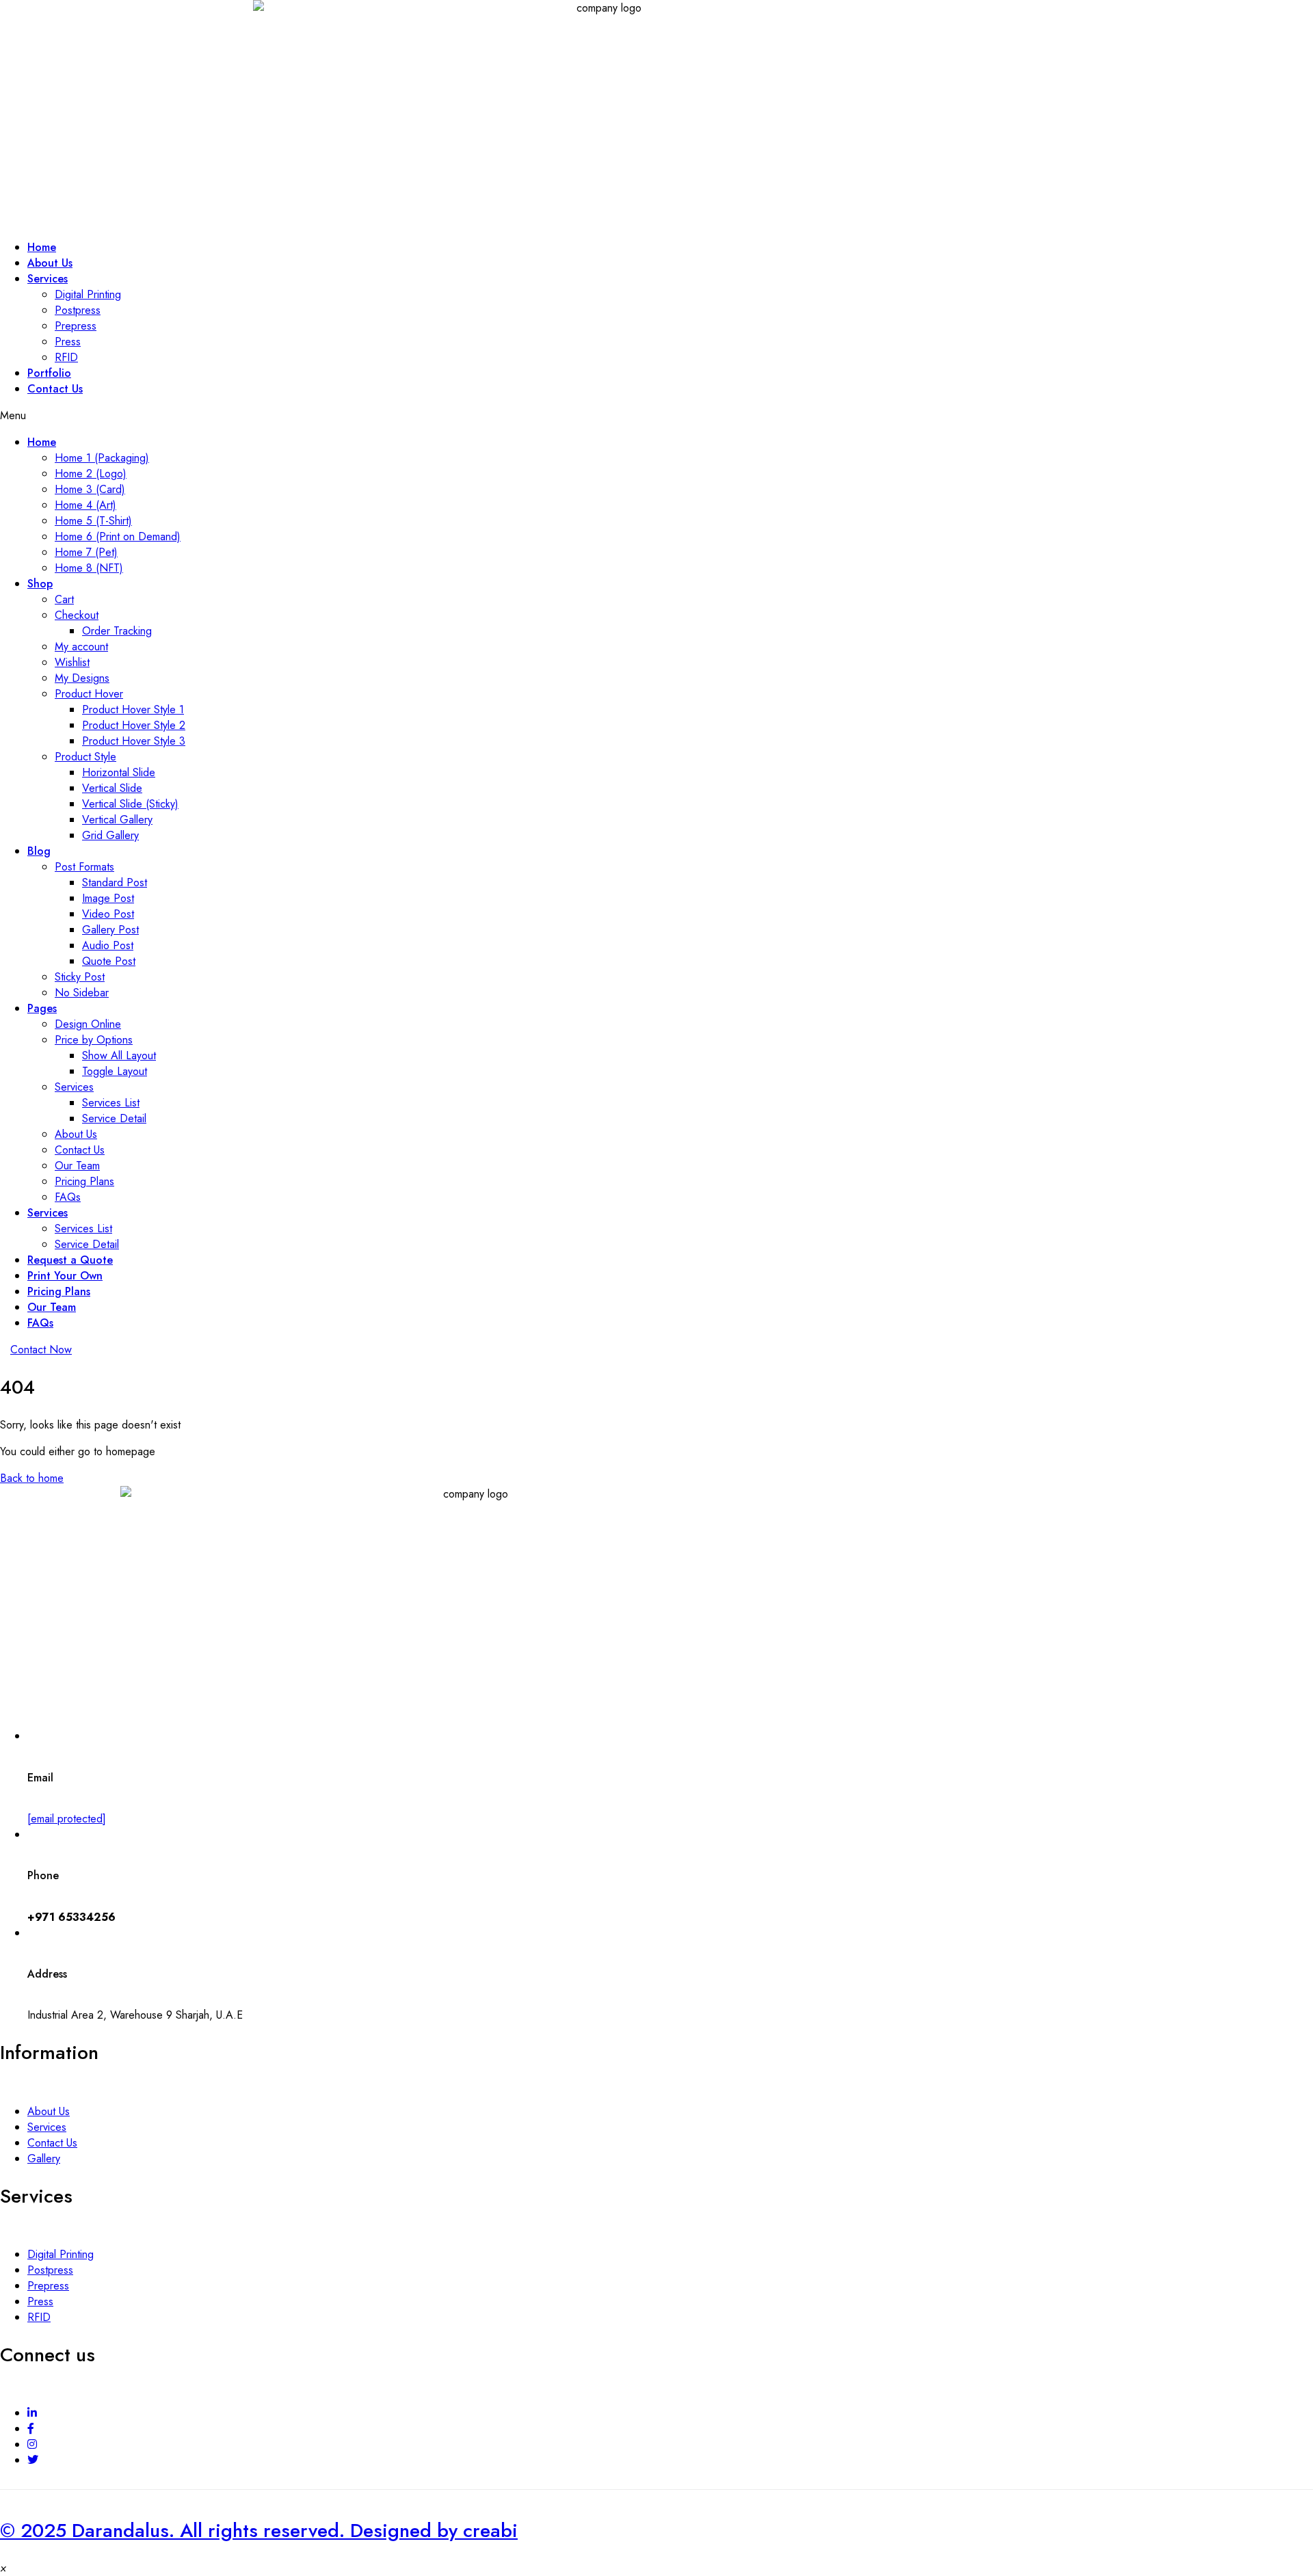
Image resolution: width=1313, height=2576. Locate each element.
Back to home (32, 1478)
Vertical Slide (112, 788)
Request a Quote (70, 1260)
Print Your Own (65, 1276)
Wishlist (72, 662)
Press (68, 342)
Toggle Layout (115, 1071)
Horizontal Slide (119, 772)
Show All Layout (119, 1055)
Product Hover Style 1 (133, 709)
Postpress (78, 310)
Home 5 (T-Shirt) (93, 521)
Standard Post (115, 882)
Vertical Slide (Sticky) (130, 804)
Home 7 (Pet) (86, 552)
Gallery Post (110, 930)
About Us (76, 1134)
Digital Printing (88, 294)
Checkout (77, 615)
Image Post (108, 898)
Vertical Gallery (117, 820)
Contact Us (55, 389)
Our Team (77, 1166)
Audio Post (108, 945)
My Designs (82, 678)
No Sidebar (82, 993)
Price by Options (94, 1040)
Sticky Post (80, 977)
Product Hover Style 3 (134, 741)
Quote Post (109, 961)
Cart (64, 599)
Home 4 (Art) (85, 505)
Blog (39, 851)
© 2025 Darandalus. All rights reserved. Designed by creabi (259, 2531)
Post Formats (84, 867)
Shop (40, 584)
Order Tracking (117, 631)
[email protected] (67, 1819)
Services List (111, 1103)
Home (42, 442)
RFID (39, 2317)
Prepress (76, 326)
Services (48, 279)
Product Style (85, 757)
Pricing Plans (84, 1181)
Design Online (88, 1024)
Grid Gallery (110, 835)
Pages (42, 1008)
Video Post (108, 914)
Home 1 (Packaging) (102, 458)
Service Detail (114, 1118)
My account (81, 647)
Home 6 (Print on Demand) (118, 536)
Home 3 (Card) (90, 489)
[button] (41, 1350)
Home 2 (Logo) (91, 474)
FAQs (68, 1197)
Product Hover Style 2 (134, 725)
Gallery (44, 2159)
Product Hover (89, 694)
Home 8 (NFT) (89, 568)
